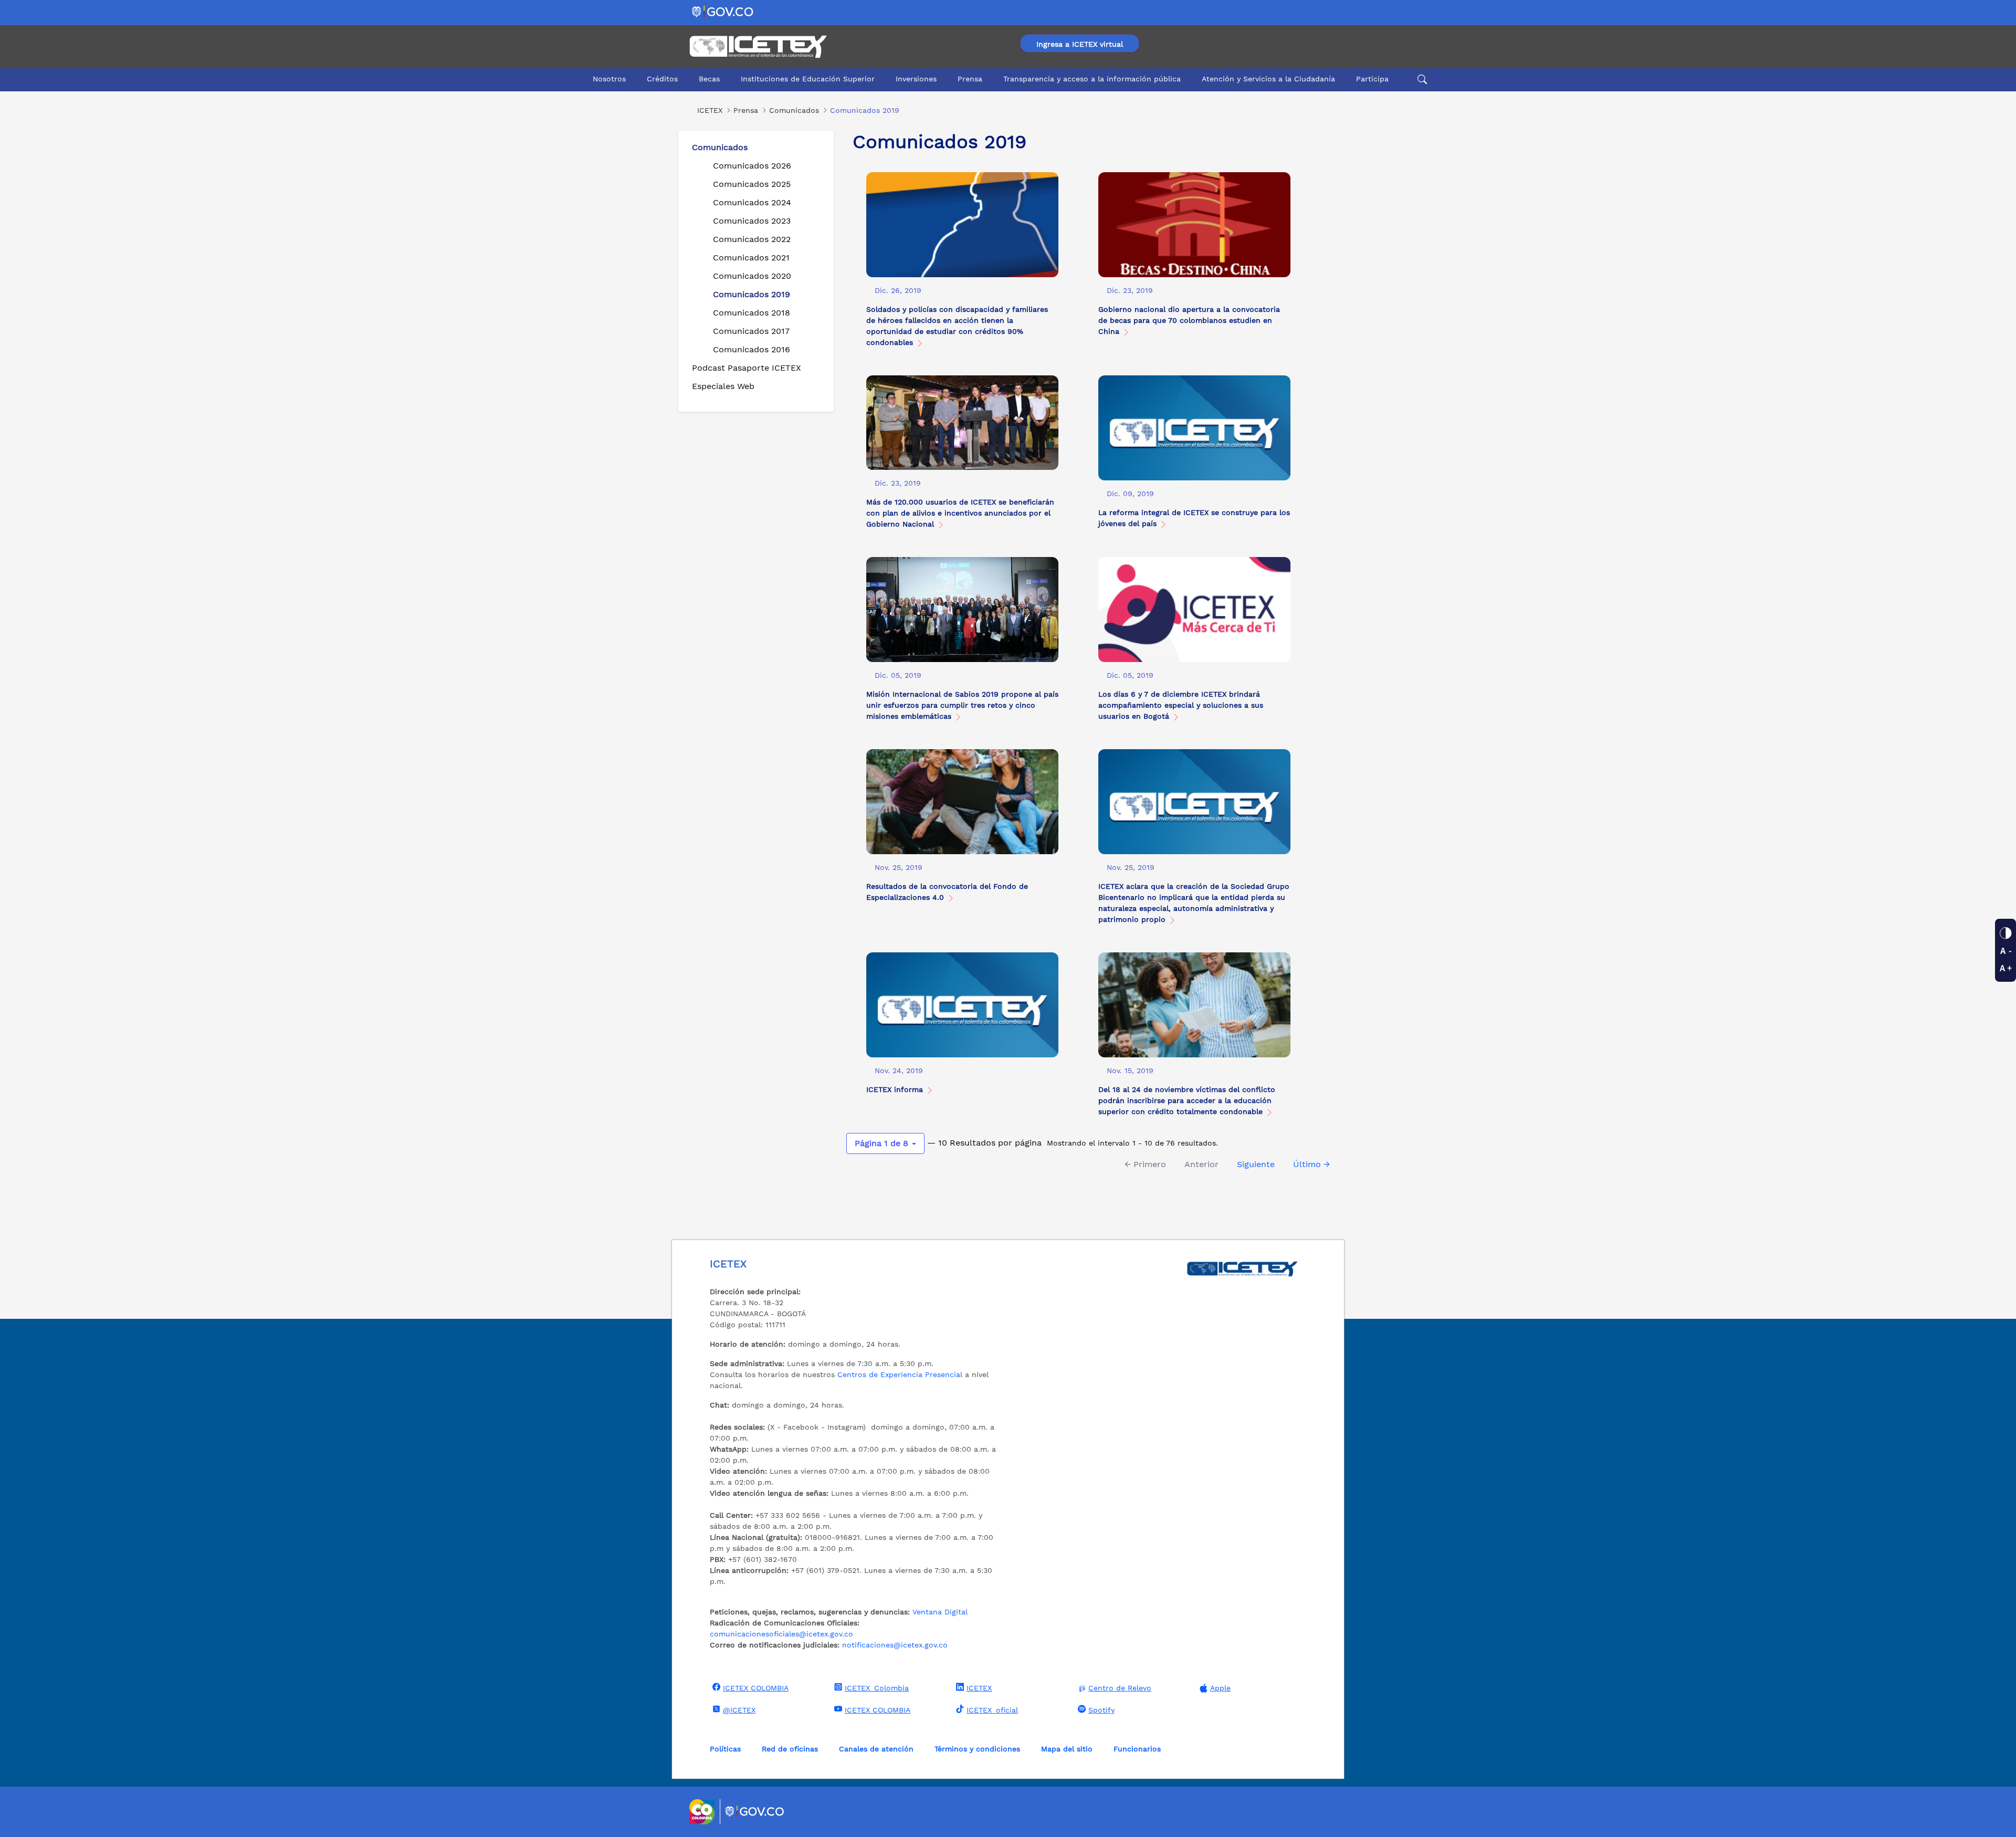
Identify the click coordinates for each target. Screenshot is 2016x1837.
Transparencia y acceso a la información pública (1092, 79)
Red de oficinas (790, 1749)
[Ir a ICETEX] (758, 47)
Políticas (725, 1749)
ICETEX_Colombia (877, 1688)
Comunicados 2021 (751, 258)
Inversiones (916, 79)
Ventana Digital (940, 1612)
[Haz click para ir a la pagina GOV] (755, 1812)
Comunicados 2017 (751, 331)
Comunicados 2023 (752, 221)
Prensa (970, 79)
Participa (1372, 79)
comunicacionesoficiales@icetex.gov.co (781, 1634)
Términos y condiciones (977, 1749)
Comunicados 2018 (752, 313)
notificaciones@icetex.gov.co (895, 1645)
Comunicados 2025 (752, 184)
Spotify (1101, 1710)
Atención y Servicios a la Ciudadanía (1268, 79)
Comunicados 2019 (752, 294)
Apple (1220, 1688)
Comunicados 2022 (752, 239)
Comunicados (720, 147)
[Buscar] (1421, 79)
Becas (709, 79)
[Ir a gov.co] (723, 11)
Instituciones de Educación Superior (808, 79)
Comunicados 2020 (752, 276)
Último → (1311, 1164)
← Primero (1145, 1164)
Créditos (662, 79)
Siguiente (1256, 1164)
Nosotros (609, 79)
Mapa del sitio (1067, 1749)
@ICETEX (739, 1710)
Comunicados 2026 (752, 166)
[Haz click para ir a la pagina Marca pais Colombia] (703, 1812)
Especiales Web (723, 386)
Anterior (1201, 1164)
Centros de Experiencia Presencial (900, 1374)
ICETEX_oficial (992, 1710)
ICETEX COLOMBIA (756, 1688)
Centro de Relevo (1120, 1688)
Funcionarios (1137, 1749)
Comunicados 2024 (752, 202)
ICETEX (979, 1688)
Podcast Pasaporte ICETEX (747, 368)
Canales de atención (876, 1749)
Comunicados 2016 (752, 349)
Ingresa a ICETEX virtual (1080, 44)
